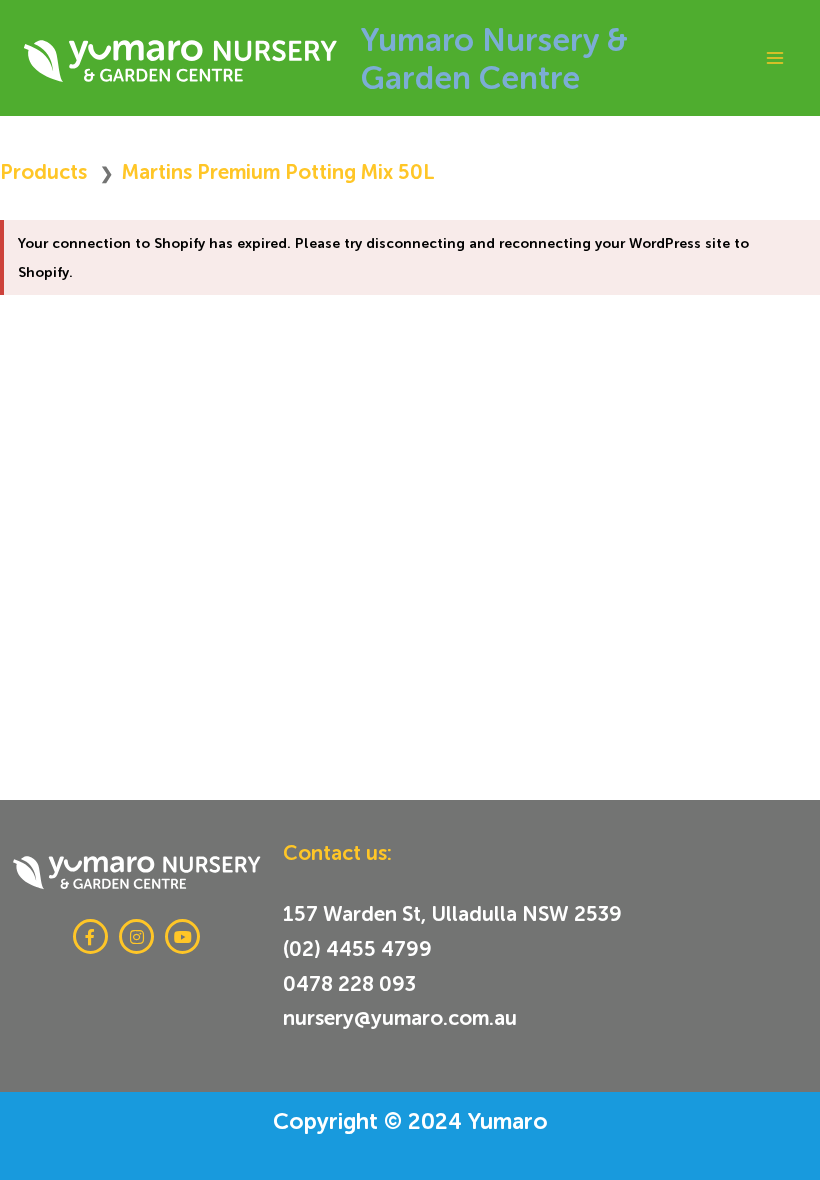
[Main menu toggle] (774, 57)
